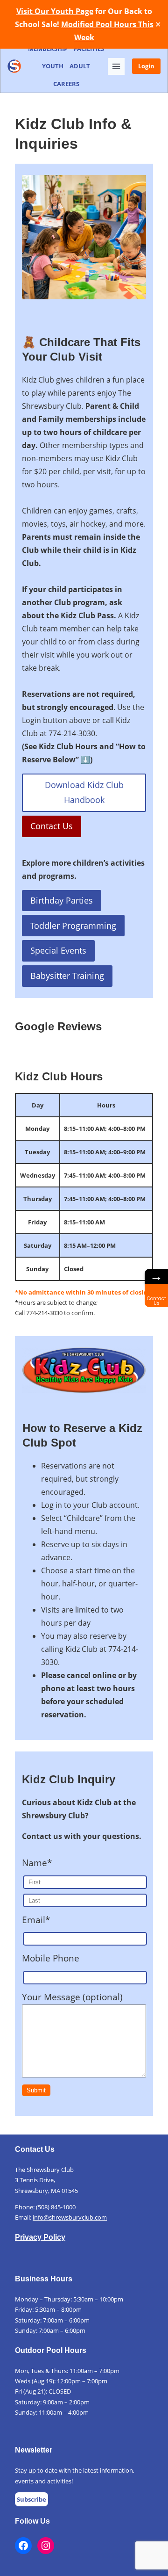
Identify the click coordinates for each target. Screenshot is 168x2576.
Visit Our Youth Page (55, 11)
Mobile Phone (51, 1958)
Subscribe (31, 2499)
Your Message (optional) (72, 1997)
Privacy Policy (40, 2237)
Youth (53, 66)
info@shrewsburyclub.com (70, 2217)
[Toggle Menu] (116, 66)
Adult (80, 66)
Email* (36, 1920)
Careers (66, 84)
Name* (37, 1863)
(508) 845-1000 (56, 2207)
